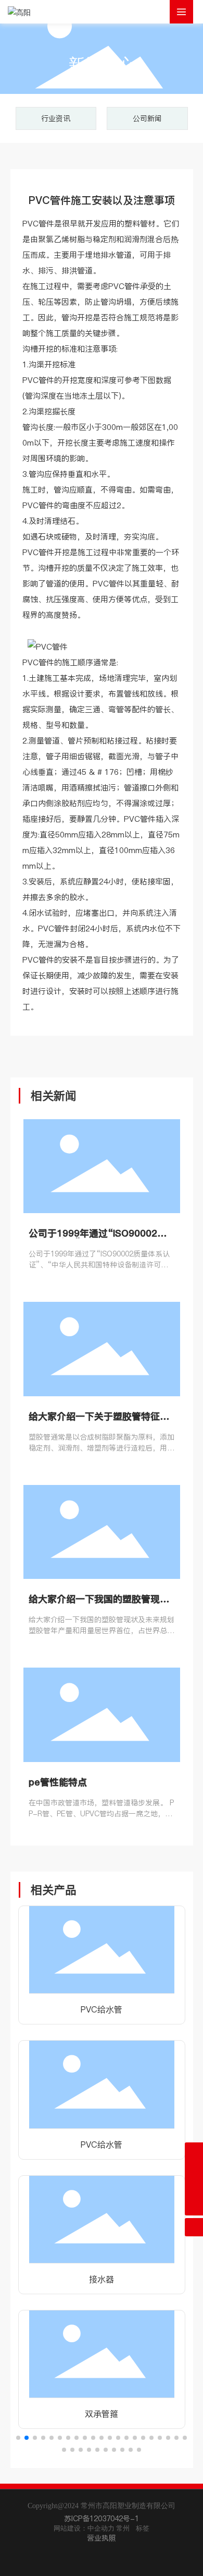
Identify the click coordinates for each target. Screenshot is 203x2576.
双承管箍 (102, 2414)
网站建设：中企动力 (84, 2528)
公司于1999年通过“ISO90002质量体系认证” (98, 1238)
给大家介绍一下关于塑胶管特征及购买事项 (99, 1421)
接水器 (102, 2279)
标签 (143, 2528)
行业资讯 (56, 118)
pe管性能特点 (58, 1782)
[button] (18, 2438)
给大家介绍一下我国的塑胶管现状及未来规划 (99, 1604)
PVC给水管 (102, 2009)
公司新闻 (147, 118)
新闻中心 (102, 64)
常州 (123, 2528)
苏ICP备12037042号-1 (102, 2519)
